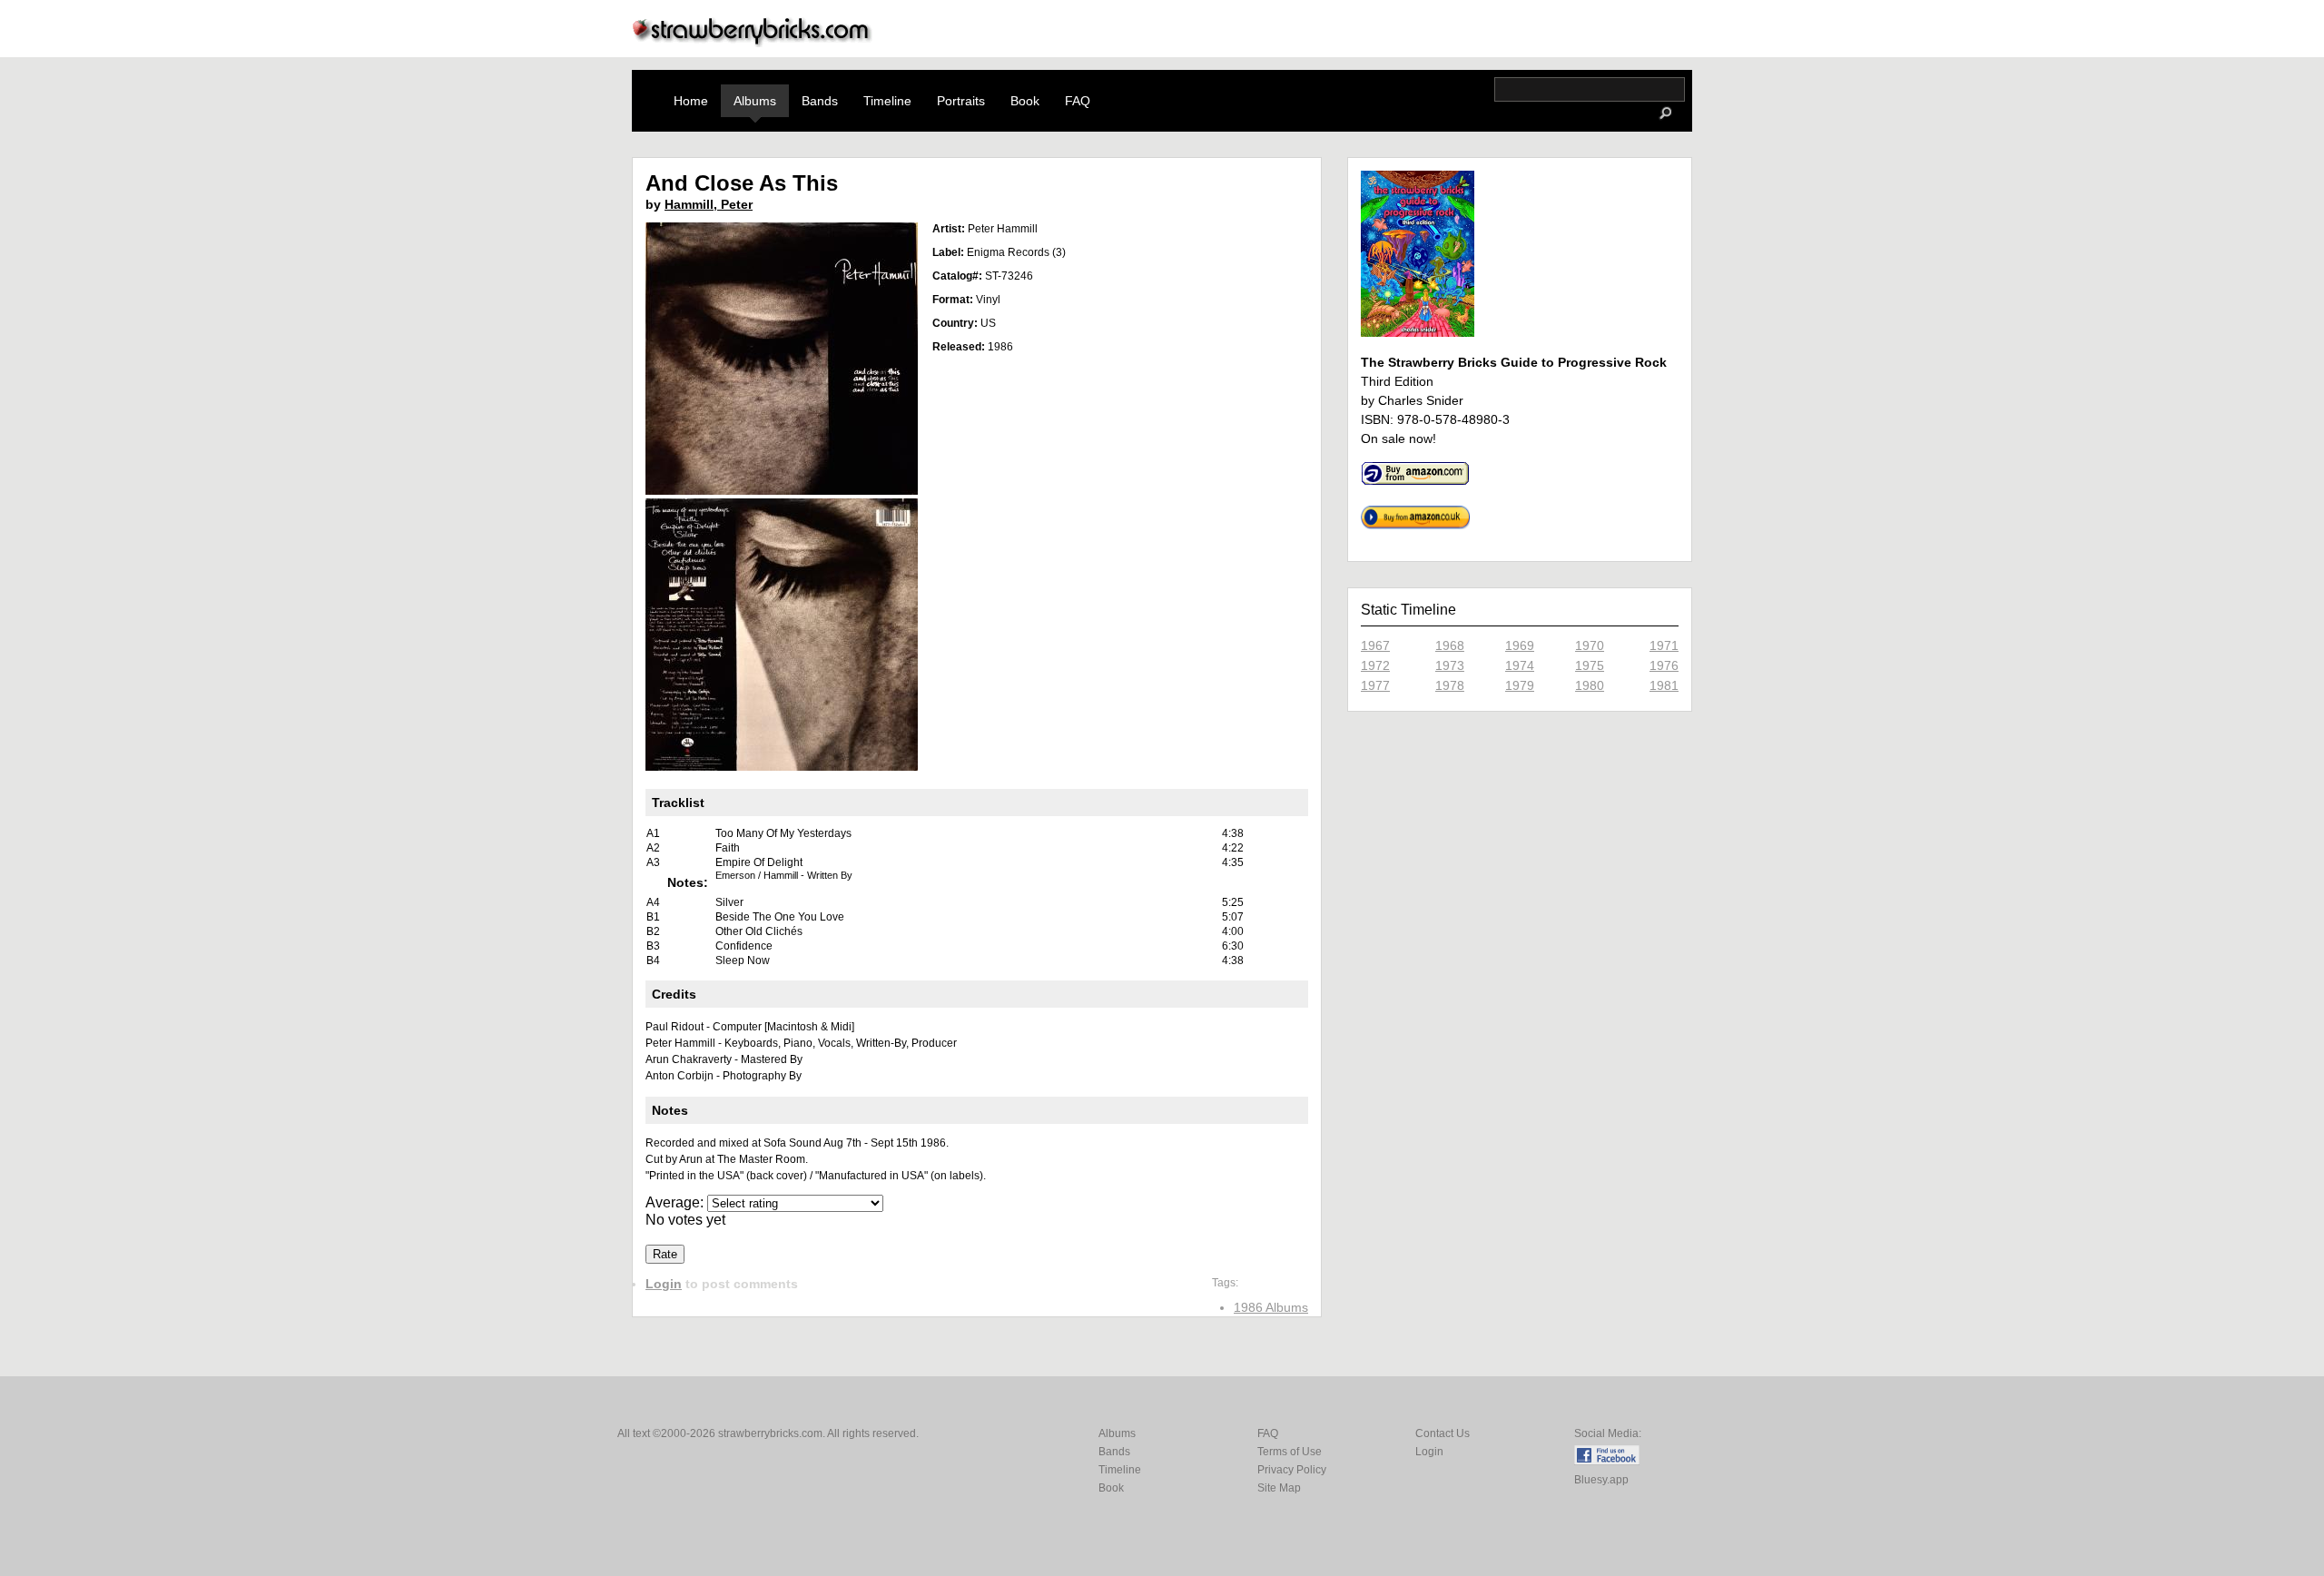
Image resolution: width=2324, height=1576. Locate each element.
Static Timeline (1408, 610)
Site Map (1279, 1488)
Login (664, 1284)
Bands (820, 101)
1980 (1590, 685)
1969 (1520, 645)
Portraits (961, 101)
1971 (1664, 645)
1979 (1520, 685)
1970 (1590, 645)
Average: (676, 1202)
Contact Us (1443, 1433)
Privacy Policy (1292, 1470)
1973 (1450, 665)
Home (691, 101)
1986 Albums (1271, 1307)
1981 (1664, 685)
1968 (1450, 645)
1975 (1590, 665)
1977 (1375, 685)
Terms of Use (1290, 1452)
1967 (1375, 645)
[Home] (753, 42)
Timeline (887, 101)
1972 (1375, 665)
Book (1025, 101)
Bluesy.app (1601, 1480)
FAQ (1078, 101)
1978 (1450, 685)
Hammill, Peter (709, 204)
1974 (1520, 665)
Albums (755, 101)
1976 (1664, 665)
